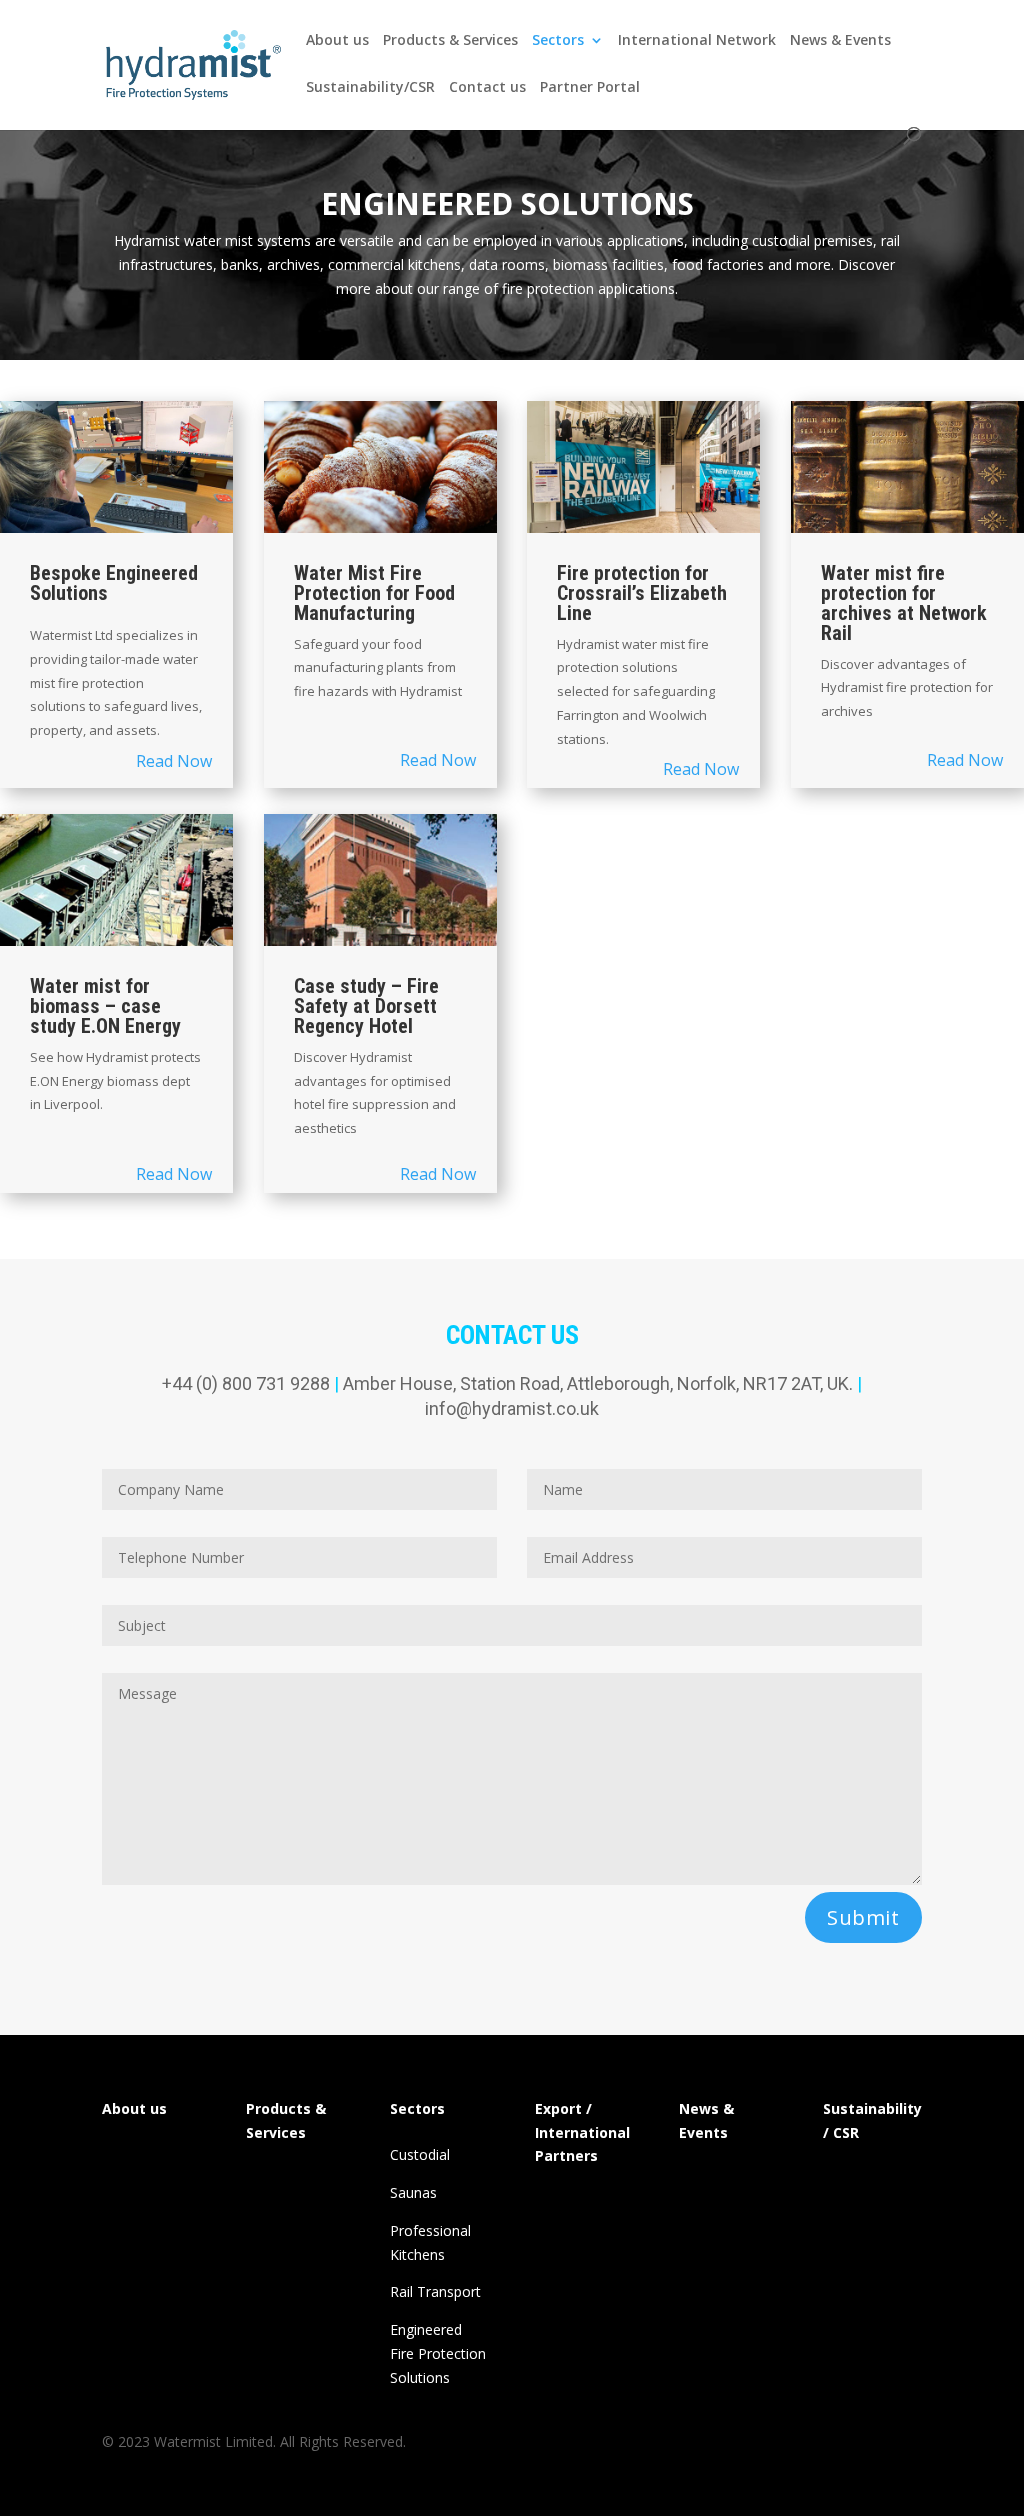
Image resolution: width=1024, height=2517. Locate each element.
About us (337, 41)
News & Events (840, 41)
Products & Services (450, 41)
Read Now (174, 761)
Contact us (487, 88)
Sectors (558, 41)
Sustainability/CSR (370, 88)
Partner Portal (590, 88)
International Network (697, 41)
